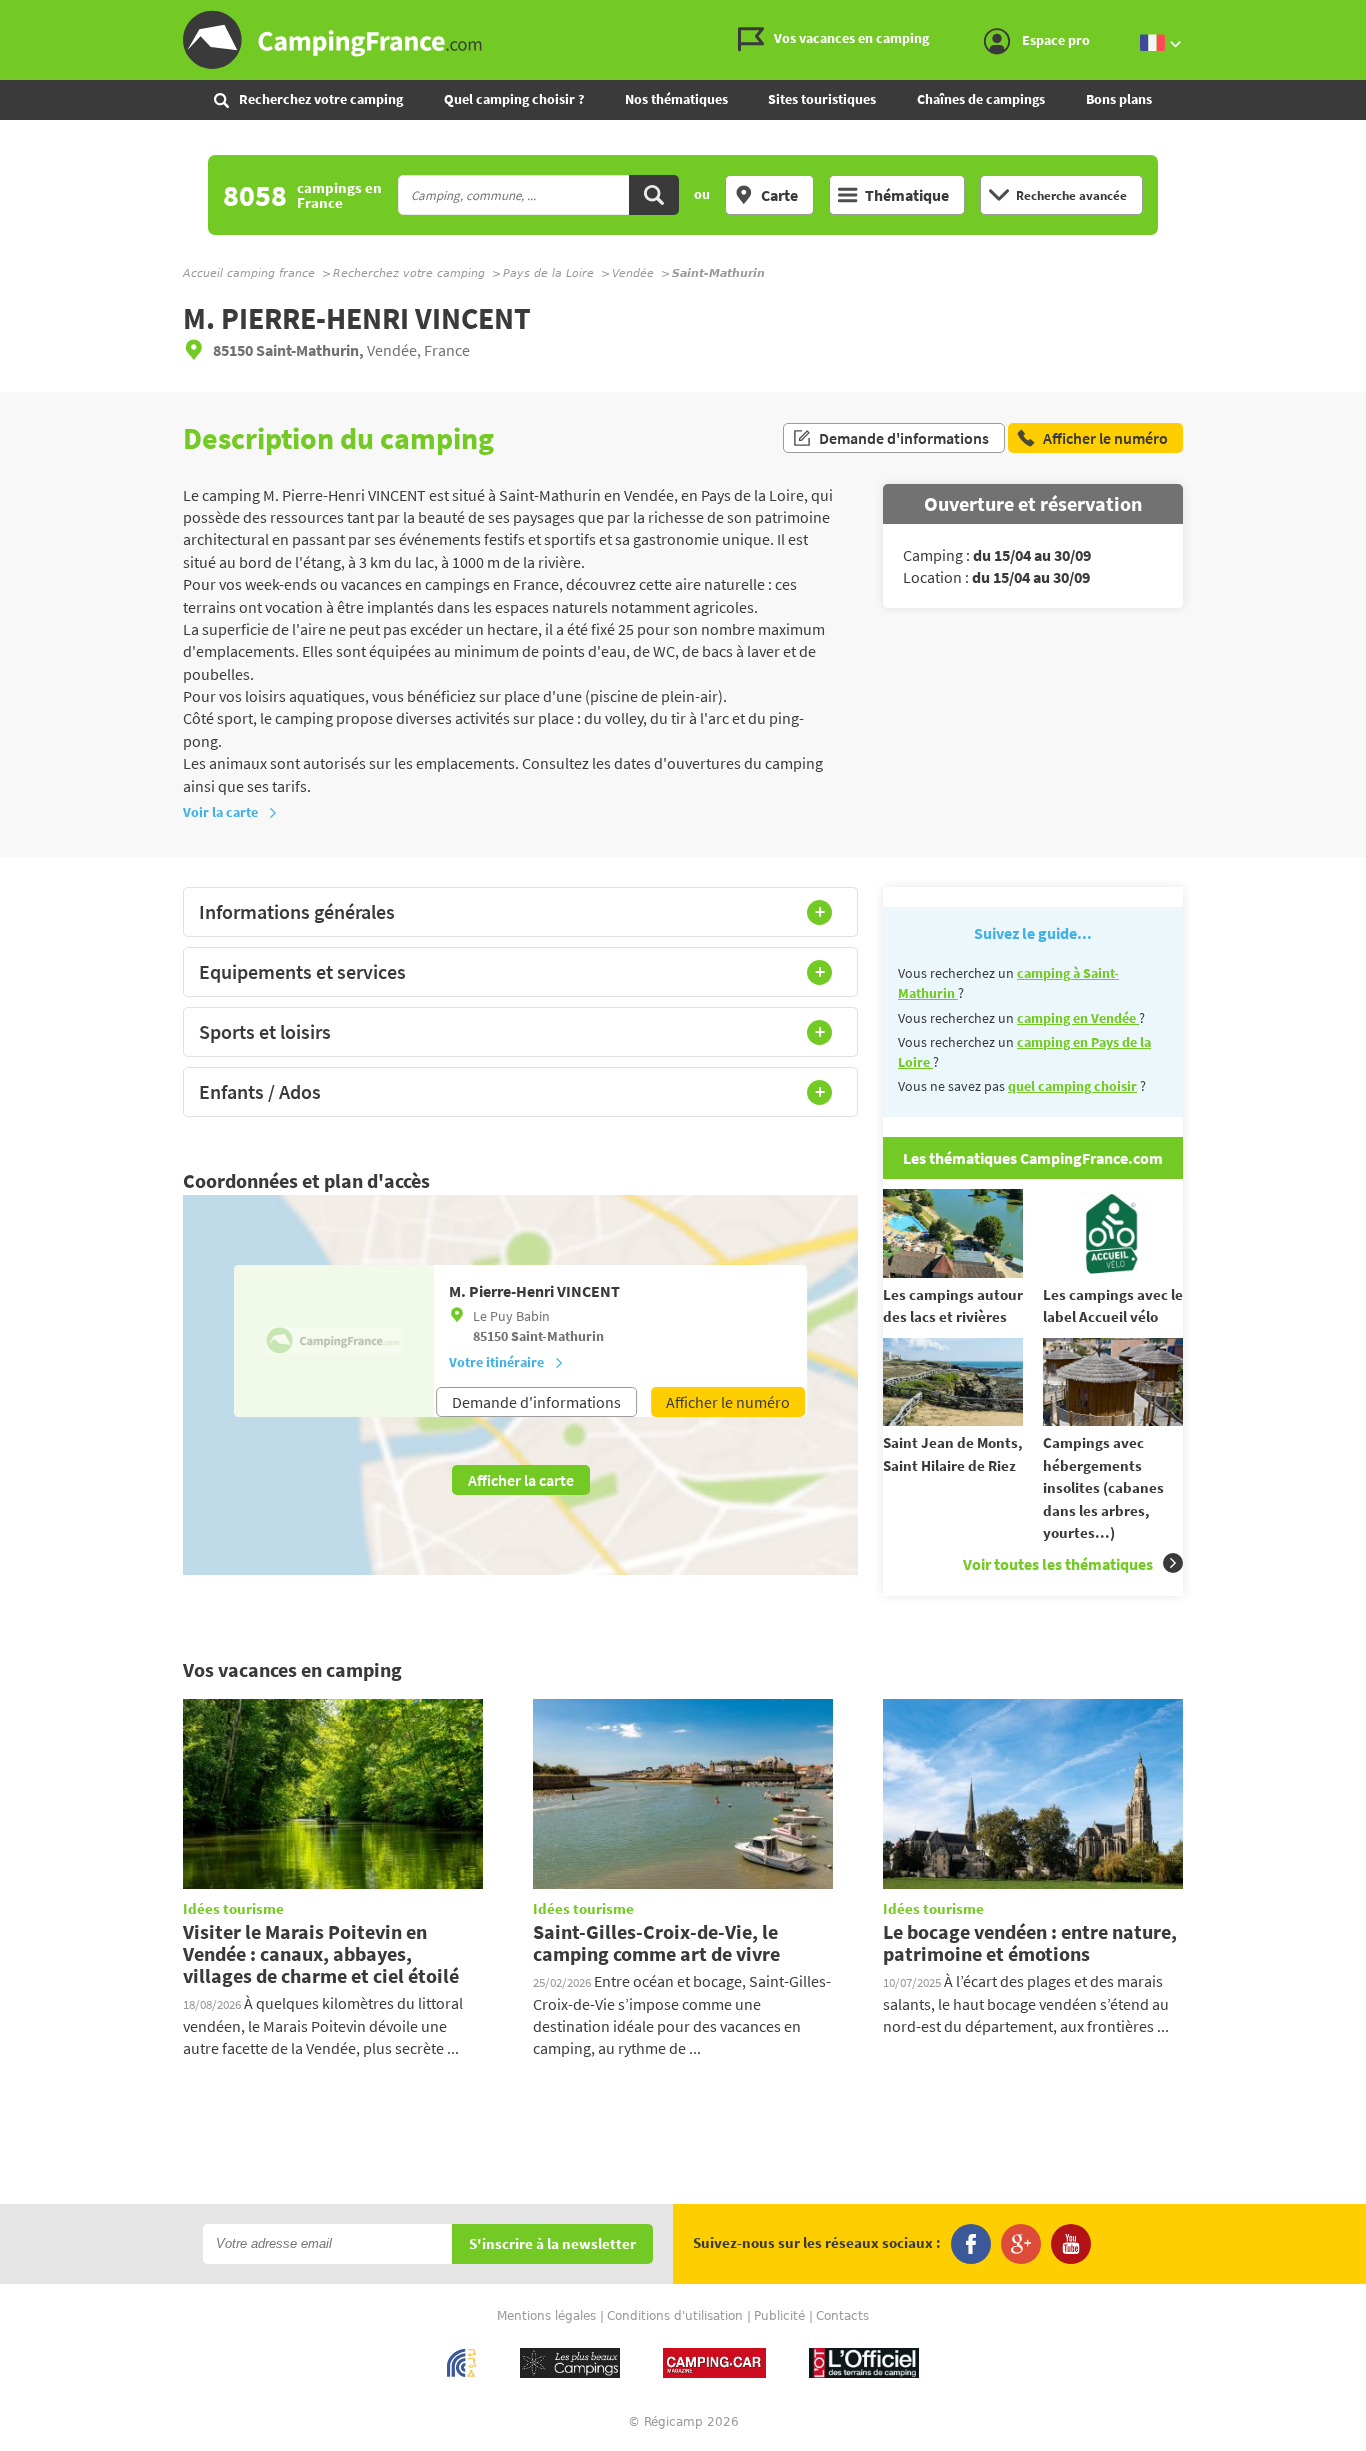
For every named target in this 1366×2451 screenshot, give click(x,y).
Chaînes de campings (981, 99)
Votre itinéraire (496, 1362)
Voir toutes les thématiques (1058, 1564)
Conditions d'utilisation (675, 2316)
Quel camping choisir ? (514, 99)
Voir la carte (220, 812)
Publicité (779, 2316)
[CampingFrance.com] (683, 40)
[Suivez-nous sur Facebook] (971, 2244)
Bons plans (1119, 99)
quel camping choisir (1072, 1086)
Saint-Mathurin (557, 1336)
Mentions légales (546, 2316)
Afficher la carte (521, 1480)
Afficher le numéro (728, 1402)
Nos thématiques (676, 99)
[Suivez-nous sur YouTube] (1071, 2244)
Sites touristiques (822, 99)
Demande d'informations (904, 438)
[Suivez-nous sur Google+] (1021, 2244)
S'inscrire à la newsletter (552, 2244)
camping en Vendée (1078, 1018)
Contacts (842, 2316)
